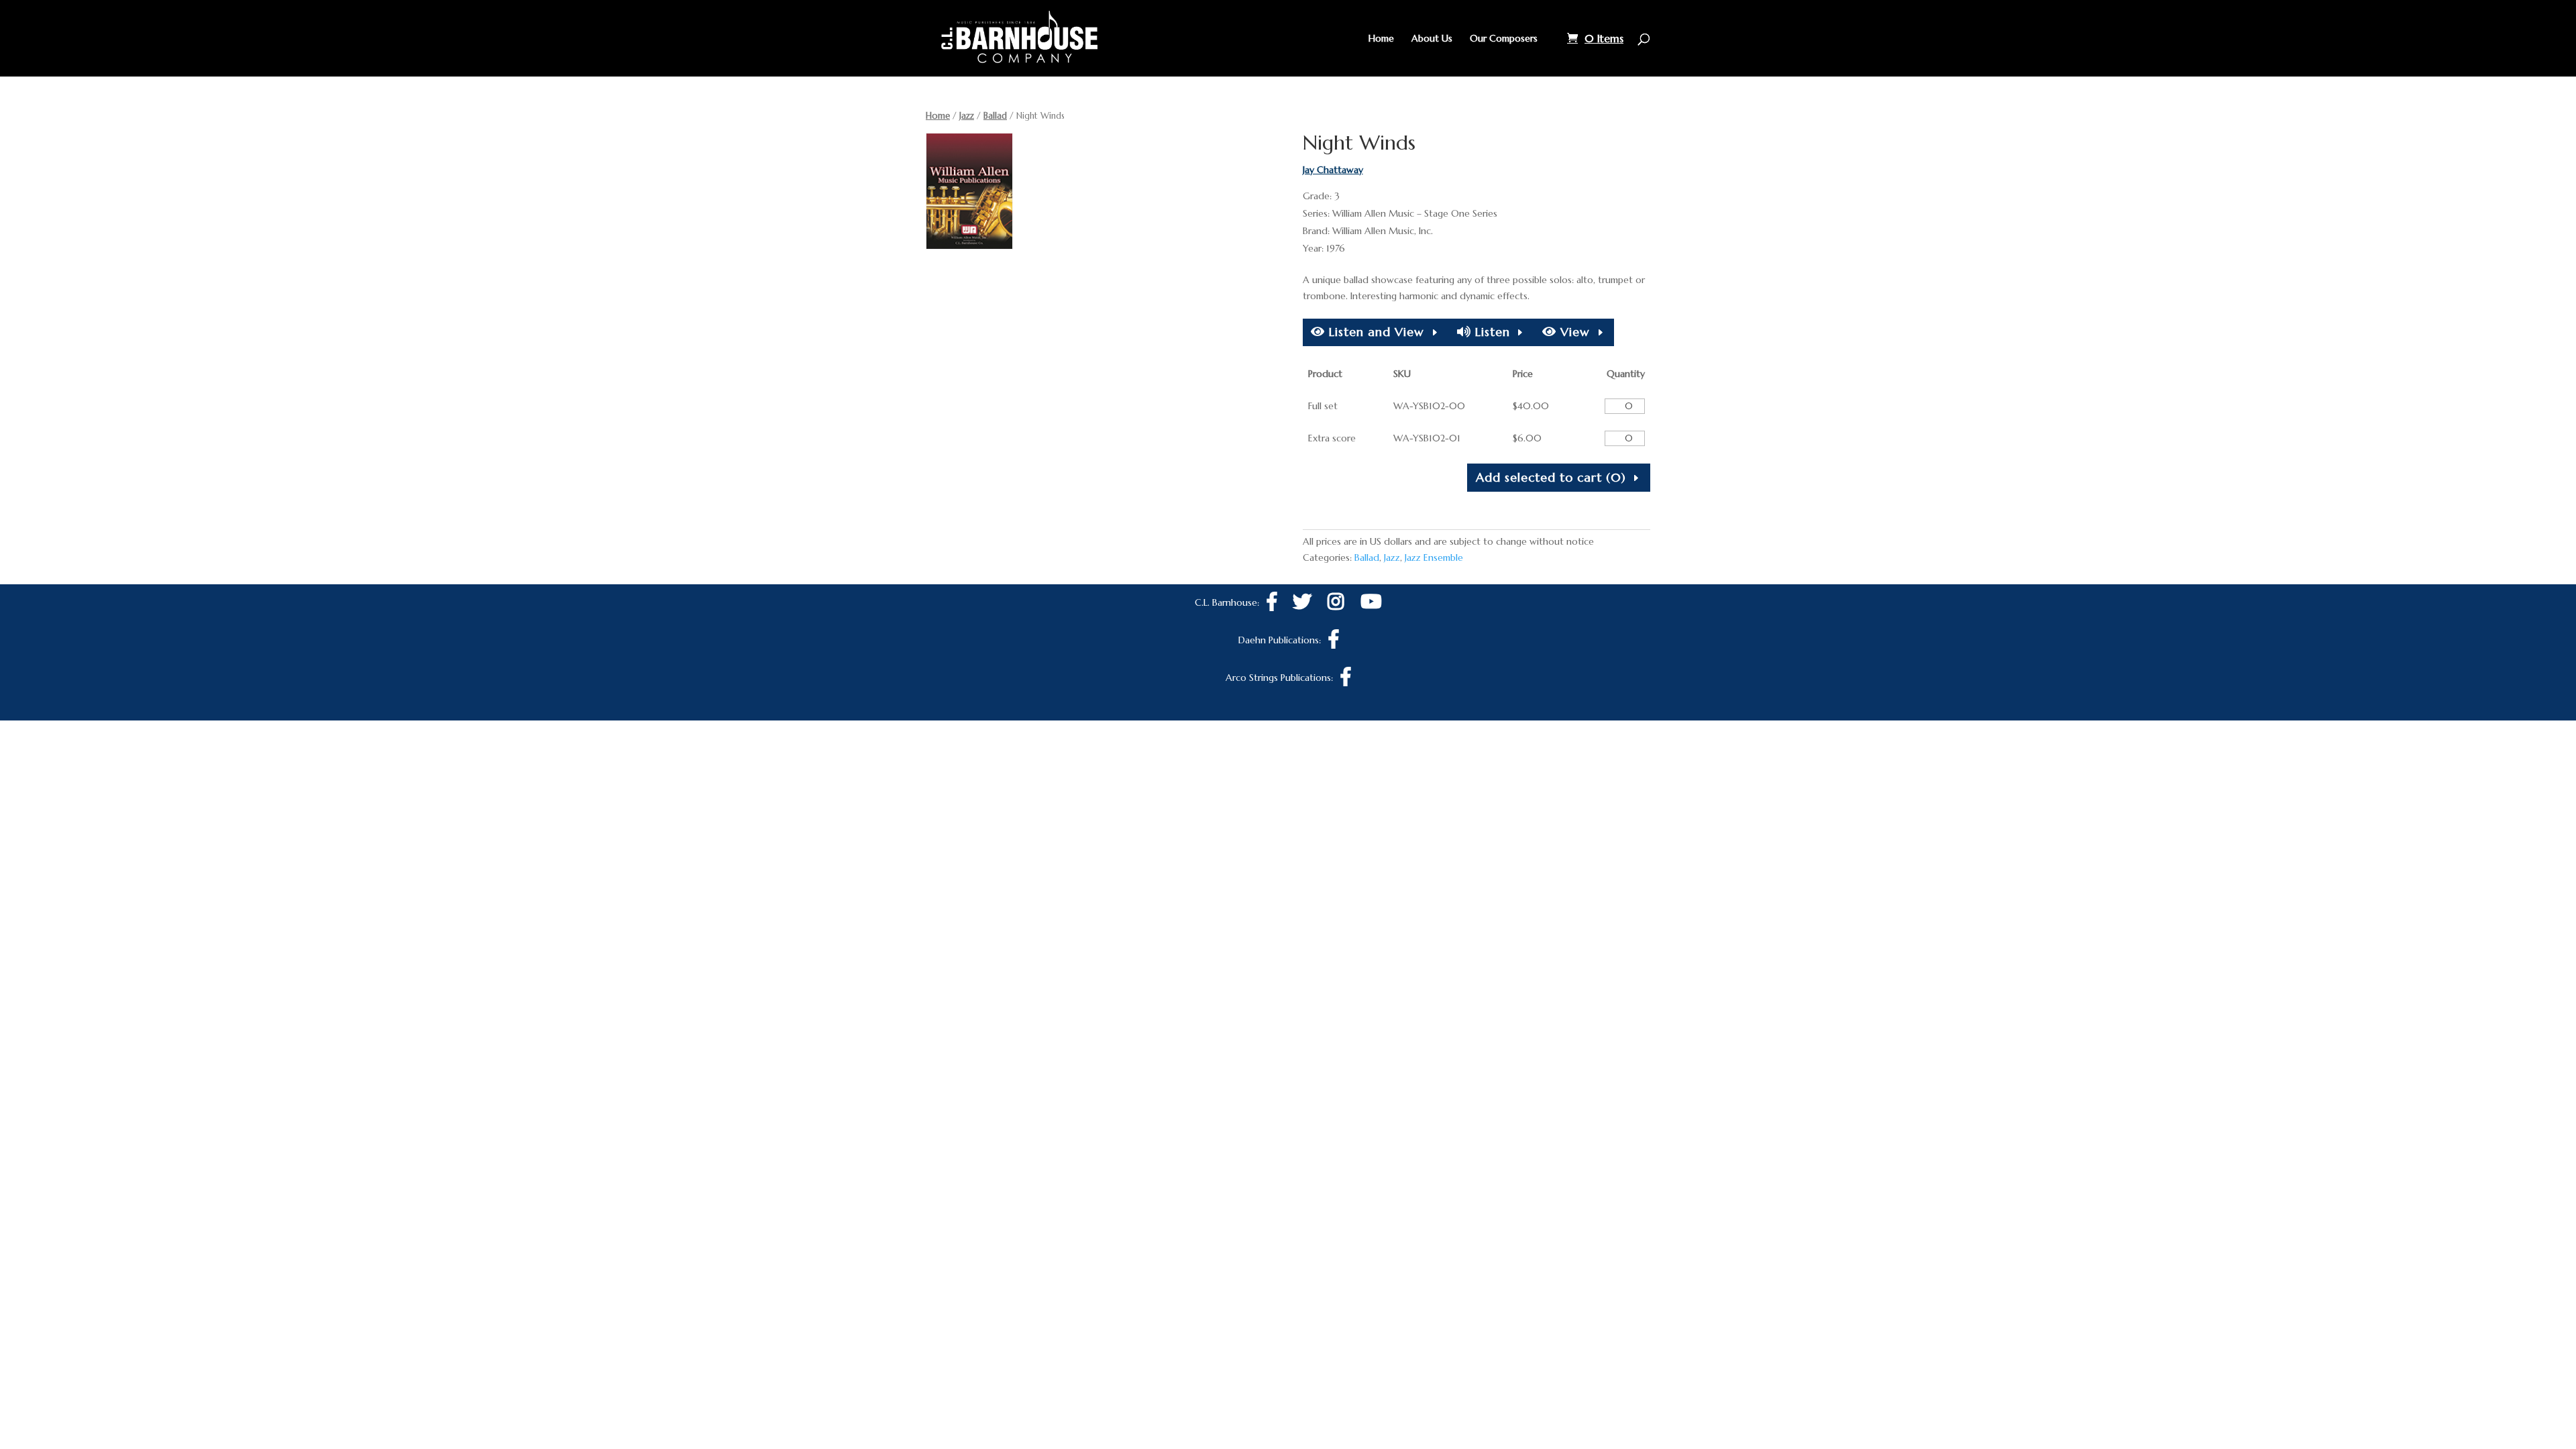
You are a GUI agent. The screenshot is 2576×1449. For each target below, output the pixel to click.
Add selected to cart (1551, 477)
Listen (1491, 332)
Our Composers (1504, 39)
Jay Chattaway (1333, 170)
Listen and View (1375, 332)
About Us (1432, 39)
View (1573, 332)
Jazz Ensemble (1434, 557)
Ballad (995, 116)
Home (1381, 39)
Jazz (967, 116)
